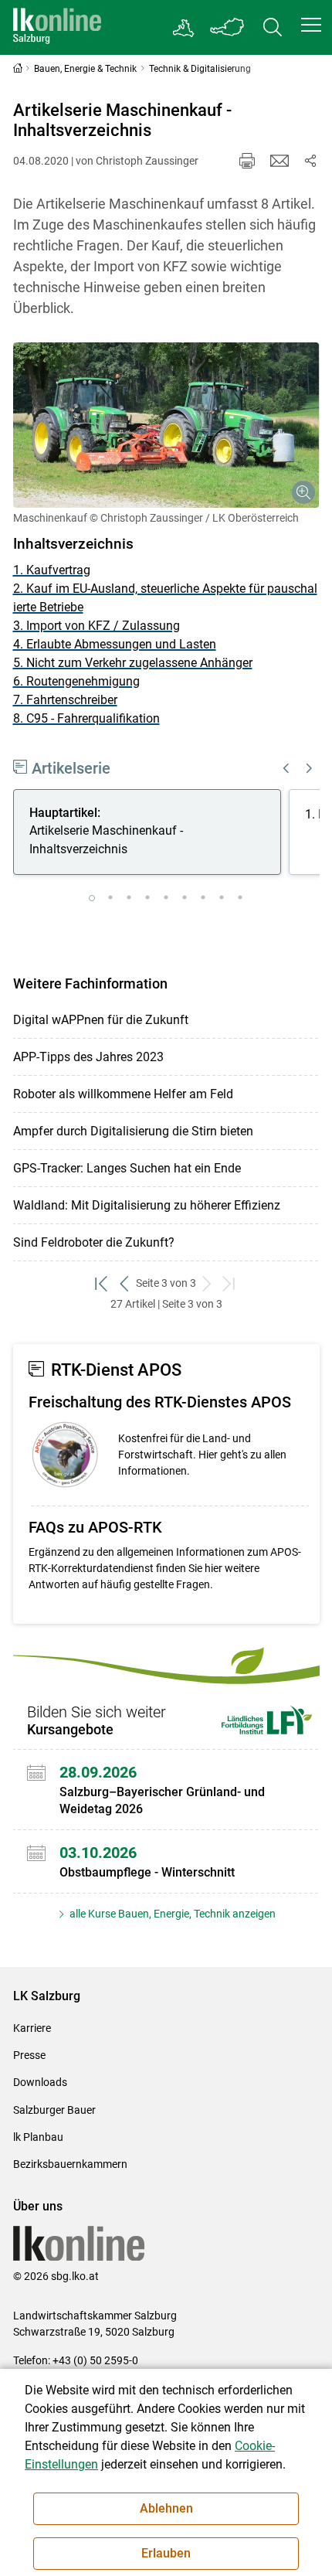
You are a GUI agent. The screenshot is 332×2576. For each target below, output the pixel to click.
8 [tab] (222, 898)
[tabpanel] (151, 835)
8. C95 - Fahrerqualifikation (86, 718)
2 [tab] (110, 898)
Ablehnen (166, 2508)
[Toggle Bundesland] (228, 27)
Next (310, 768)
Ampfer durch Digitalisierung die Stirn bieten (133, 1131)
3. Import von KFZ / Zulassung (97, 626)
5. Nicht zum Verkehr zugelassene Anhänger (133, 663)
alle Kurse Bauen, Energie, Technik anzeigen (171, 1914)
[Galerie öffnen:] (166, 425)
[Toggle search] (273, 27)
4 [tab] (147, 898)
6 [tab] (185, 898)
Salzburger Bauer (54, 2110)
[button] (311, 25)
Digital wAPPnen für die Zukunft (101, 1020)
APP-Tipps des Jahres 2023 (88, 1057)
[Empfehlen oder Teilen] (310, 161)
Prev (286, 768)
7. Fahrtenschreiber (65, 700)
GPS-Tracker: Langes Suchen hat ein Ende (127, 1168)
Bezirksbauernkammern (70, 2164)
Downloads (40, 2082)
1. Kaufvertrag (52, 570)
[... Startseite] (57, 27)
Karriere (32, 2028)
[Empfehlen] (279, 161)
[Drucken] (247, 161)
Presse (29, 2055)
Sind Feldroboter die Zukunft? (94, 1242)
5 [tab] (166, 898)
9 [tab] (240, 898)
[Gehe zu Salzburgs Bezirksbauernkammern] (184, 28)
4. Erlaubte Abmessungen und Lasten (115, 644)
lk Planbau (38, 2137)
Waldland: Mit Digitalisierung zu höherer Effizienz (147, 1205)
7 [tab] (203, 898)
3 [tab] (129, 898)
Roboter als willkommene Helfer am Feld (123, 1094)
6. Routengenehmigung (76, 681)
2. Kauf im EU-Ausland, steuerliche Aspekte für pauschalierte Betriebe (165, 598)
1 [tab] (92, 898)
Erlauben (166, 2553)
